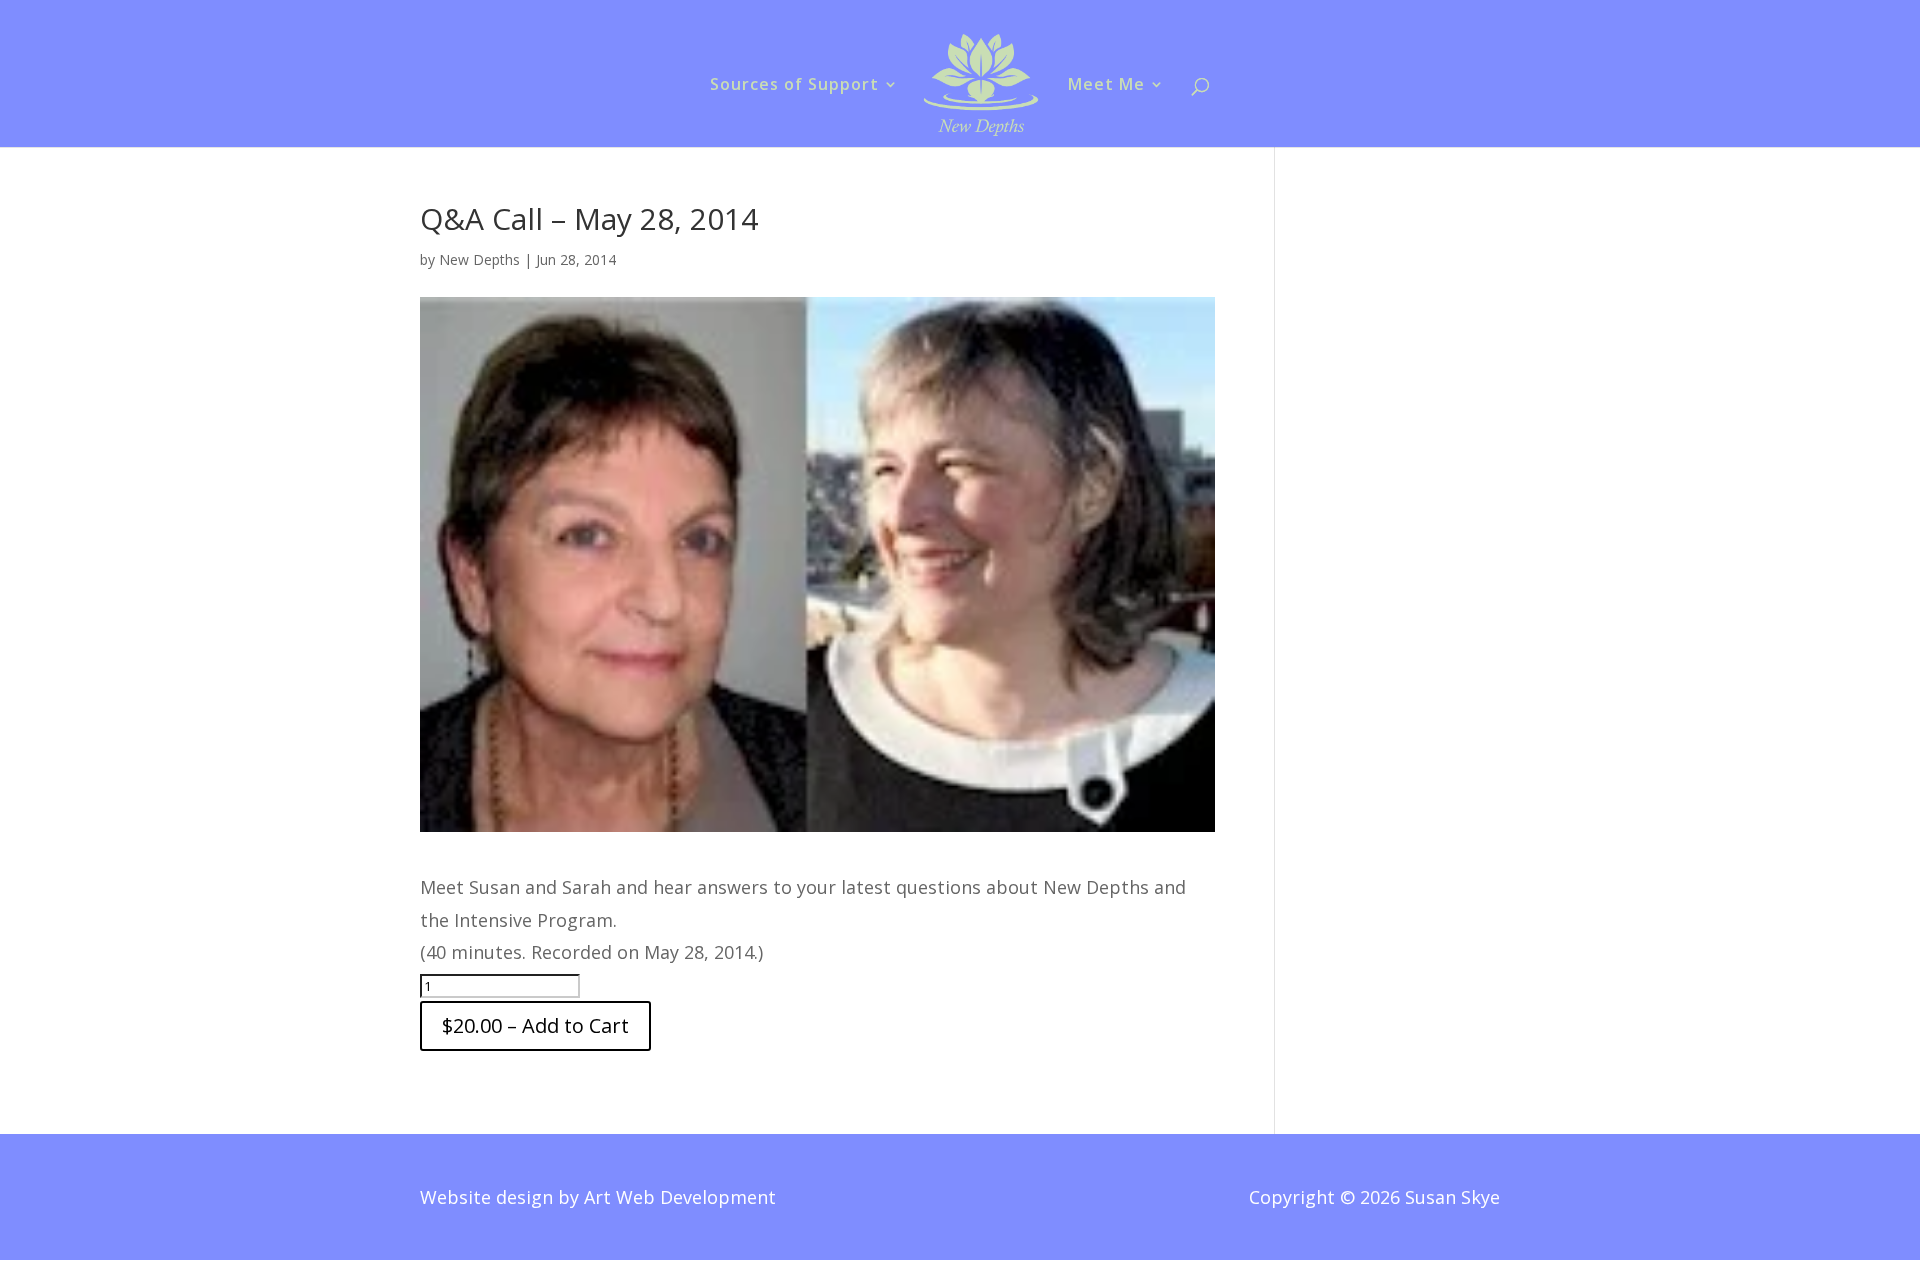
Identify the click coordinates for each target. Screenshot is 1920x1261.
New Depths (479, 259)
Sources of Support (794, 86)
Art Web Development (680, 1197)
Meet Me (1106, 86)
